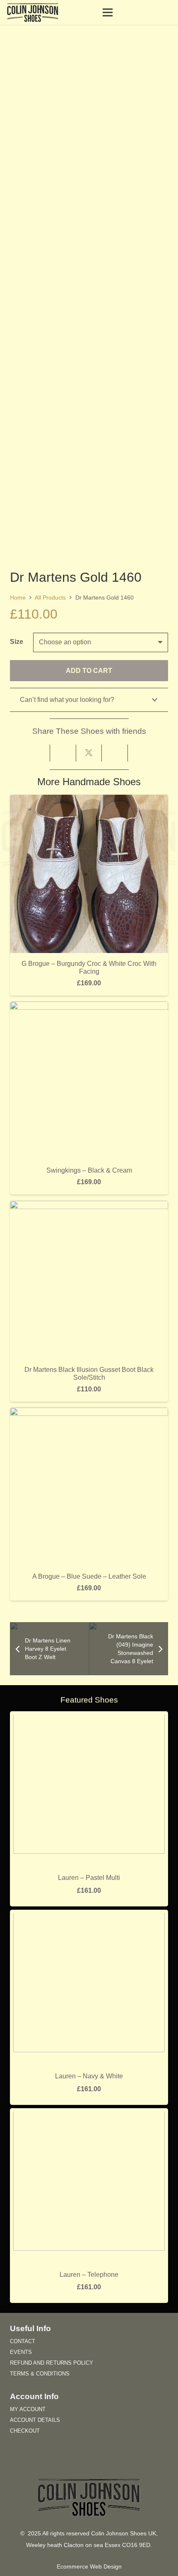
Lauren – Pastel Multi (89, 1878)
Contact (23, 2341)
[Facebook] (76, 2463)
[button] (127, 12)
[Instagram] (102, 2463)
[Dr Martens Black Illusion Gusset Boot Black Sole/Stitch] (89, 1206)
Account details (35, 2420)
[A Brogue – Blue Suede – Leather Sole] (89, 1413)
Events (21, 2352)
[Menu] (108, 12)
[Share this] (63, 753)
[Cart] (145, 12)
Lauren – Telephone (89, 2275)
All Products (50, 597)
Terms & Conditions (40, 2374)
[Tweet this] (89, 753)
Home (18, 597)
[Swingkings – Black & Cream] (89, 1007)
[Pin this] (115, 753)
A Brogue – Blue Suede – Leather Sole (89, 1576)
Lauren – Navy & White (89, 2076)
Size (17, 642)
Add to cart (89, 671)
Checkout (25, 2431)
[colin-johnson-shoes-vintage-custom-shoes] (33, 12)
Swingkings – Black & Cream (89, 1170)
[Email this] (37, 753)
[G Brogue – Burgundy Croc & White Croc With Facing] (89, 800)
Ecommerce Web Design (89, 2567)
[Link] (168, 12)
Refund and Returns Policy (52, 2363)
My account (28, 2409)
